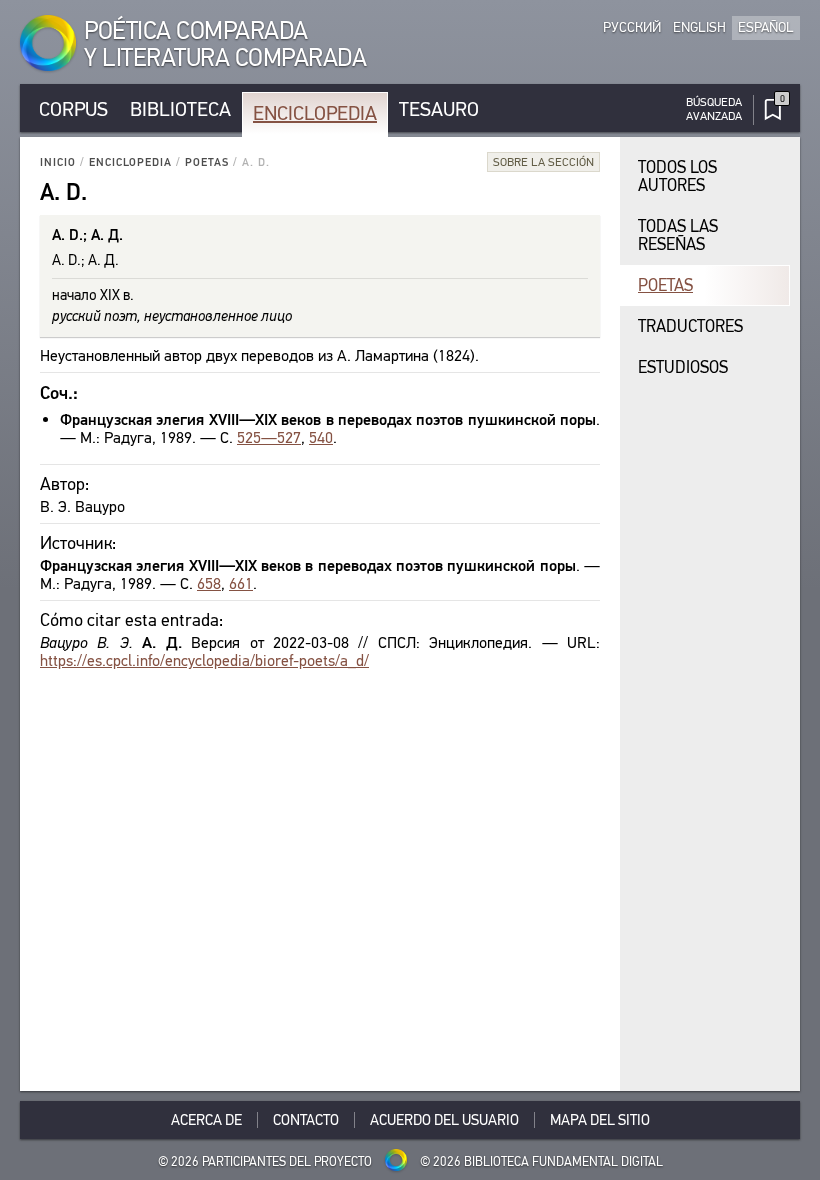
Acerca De (206, 1120)
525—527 (269, 437)
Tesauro (439, 109)
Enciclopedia (315, 113)
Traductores (690, 326)
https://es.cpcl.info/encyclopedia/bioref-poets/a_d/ (204, 660)
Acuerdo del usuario (444, 1120)
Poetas (207, 162)
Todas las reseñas (678, 235)
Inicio (58, 162)
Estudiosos (683, 367)
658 (209, 583)
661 (241, 583)
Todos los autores (677, 176)
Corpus (73, 109)
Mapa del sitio (600, 1120)
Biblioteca (180, 109)
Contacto (306, 1120)
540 (321, 437)
